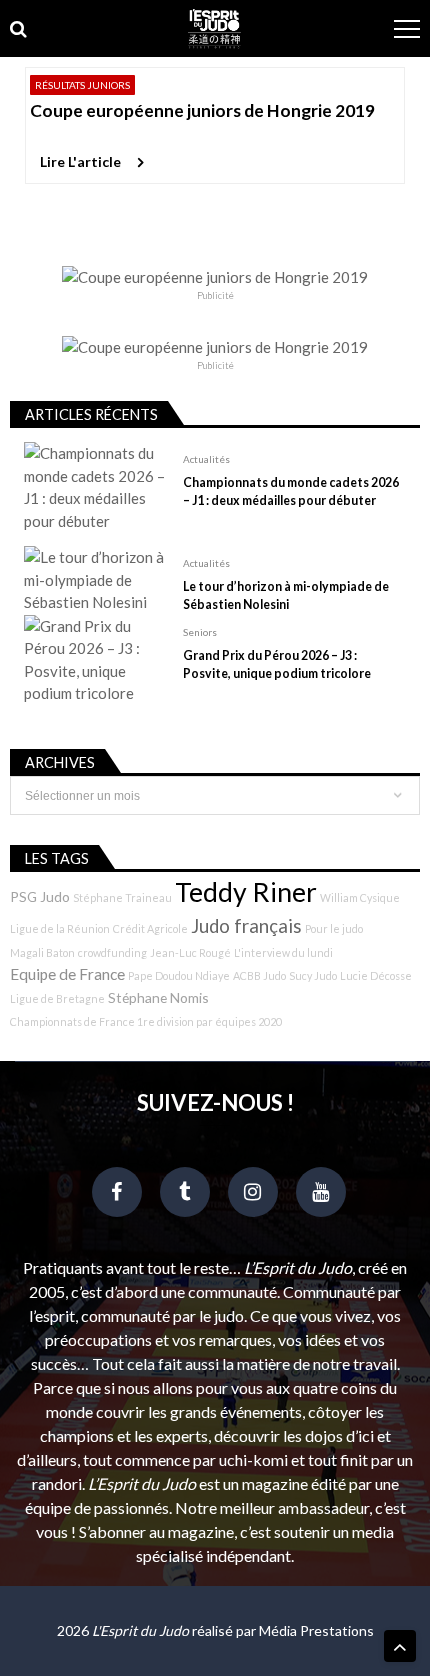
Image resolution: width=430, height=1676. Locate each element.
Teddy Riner (246, 892)
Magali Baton (42, 952)
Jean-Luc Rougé (190, 952)
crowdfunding (112, 952)
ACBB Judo (259, 975)
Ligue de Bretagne (57, 998)
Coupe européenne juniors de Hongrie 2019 (202, 110)
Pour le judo (334, 928)
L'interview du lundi (283, 952)
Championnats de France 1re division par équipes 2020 (146, 1021)
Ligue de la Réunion (60, 928)
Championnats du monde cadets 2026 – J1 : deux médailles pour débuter (291, 491)
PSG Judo (40, 896)
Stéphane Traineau (122, 897)
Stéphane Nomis (158, 997)
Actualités (206, 459)
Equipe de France (67, 974)
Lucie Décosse (376, 975)
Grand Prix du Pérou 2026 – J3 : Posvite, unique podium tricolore (277, 664)
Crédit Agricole (150, 928)
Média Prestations (316, 1630)
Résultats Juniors (82, 85)
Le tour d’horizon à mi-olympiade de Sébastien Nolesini (286, 595)
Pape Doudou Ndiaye (179, 975)
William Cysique (360, 897)
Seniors (200, 632)
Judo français (246, 926)
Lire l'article (80, 161)
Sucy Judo (313, 975)
